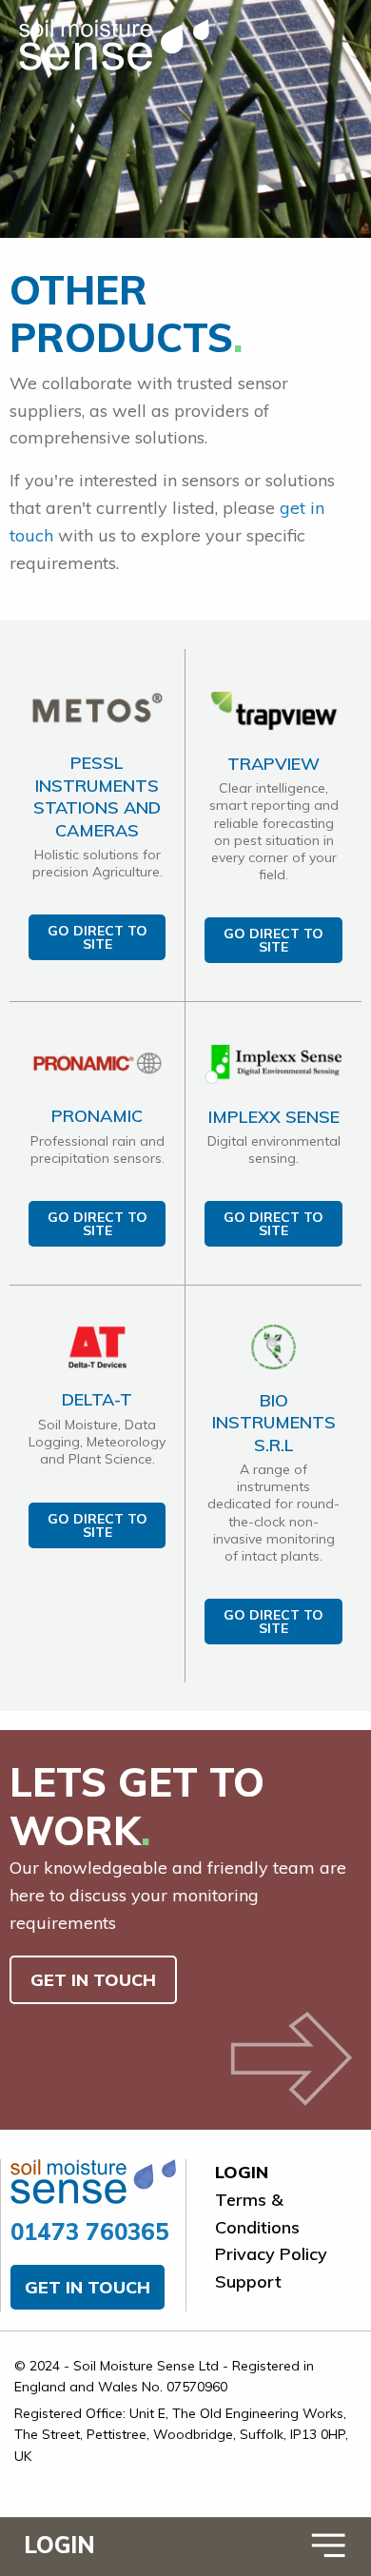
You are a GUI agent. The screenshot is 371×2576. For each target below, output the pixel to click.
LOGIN (59, 2545)
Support (248, 2281)
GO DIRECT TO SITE (98, 937)
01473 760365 (90, 2232)
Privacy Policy (271, 2254)
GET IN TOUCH (93, 1980)
